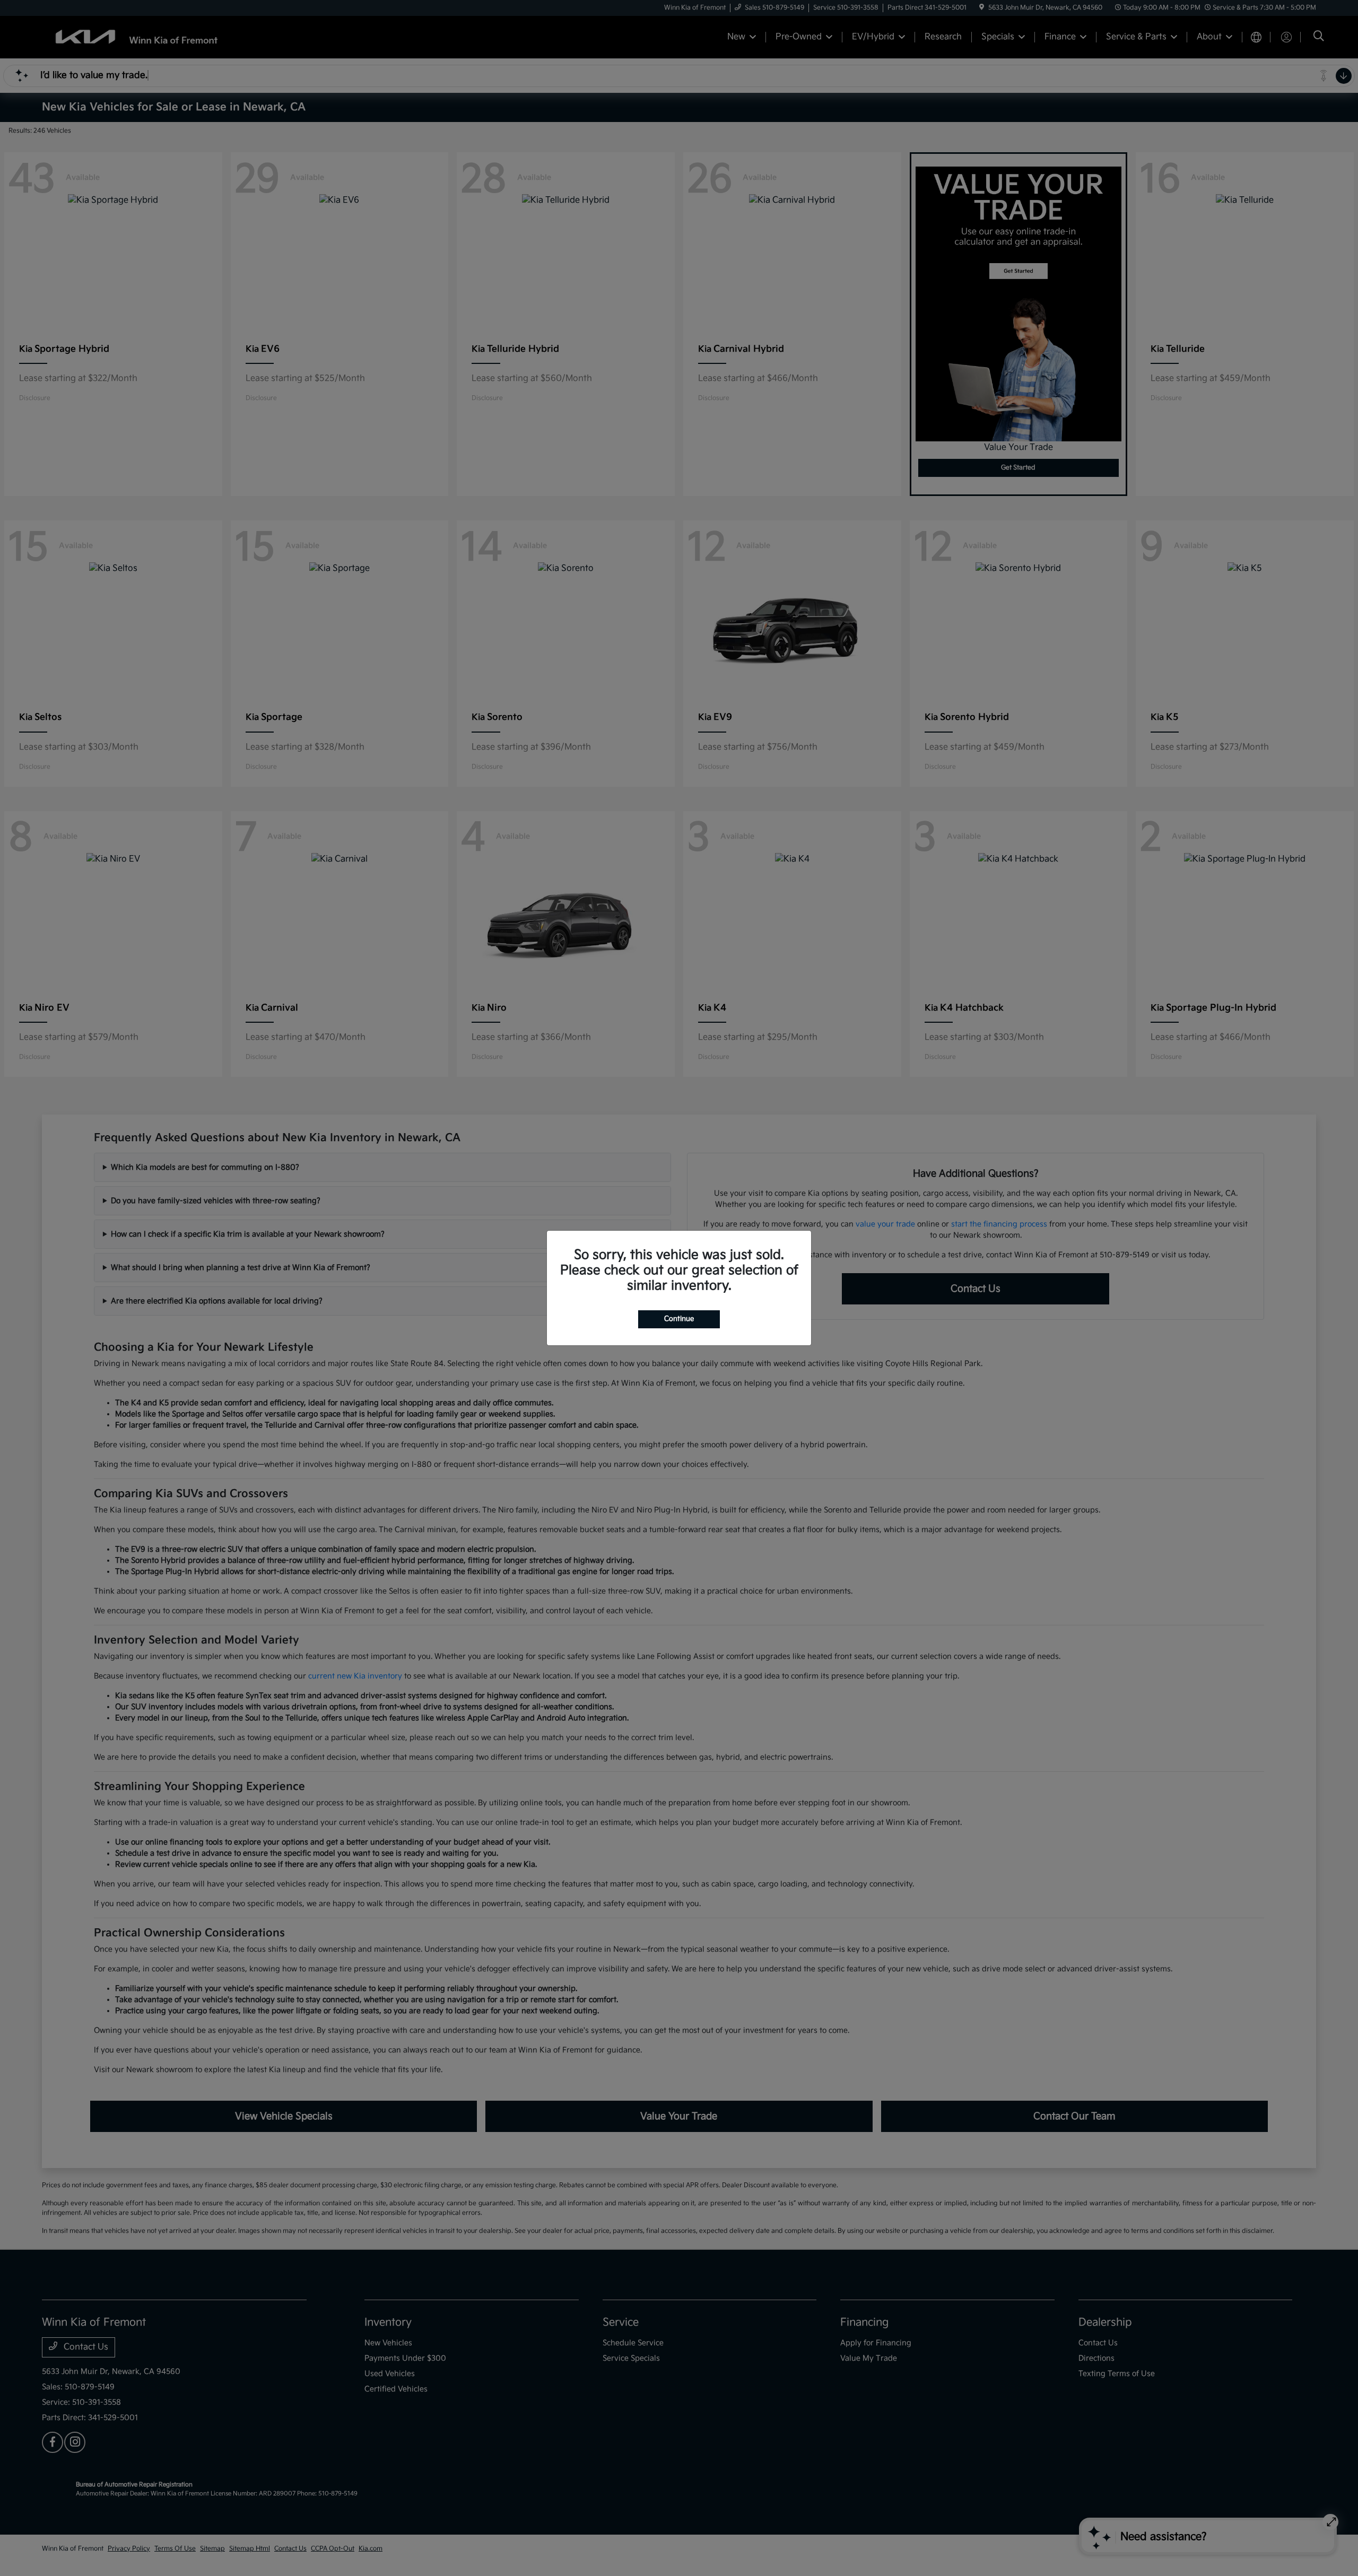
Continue (679, 1319)
